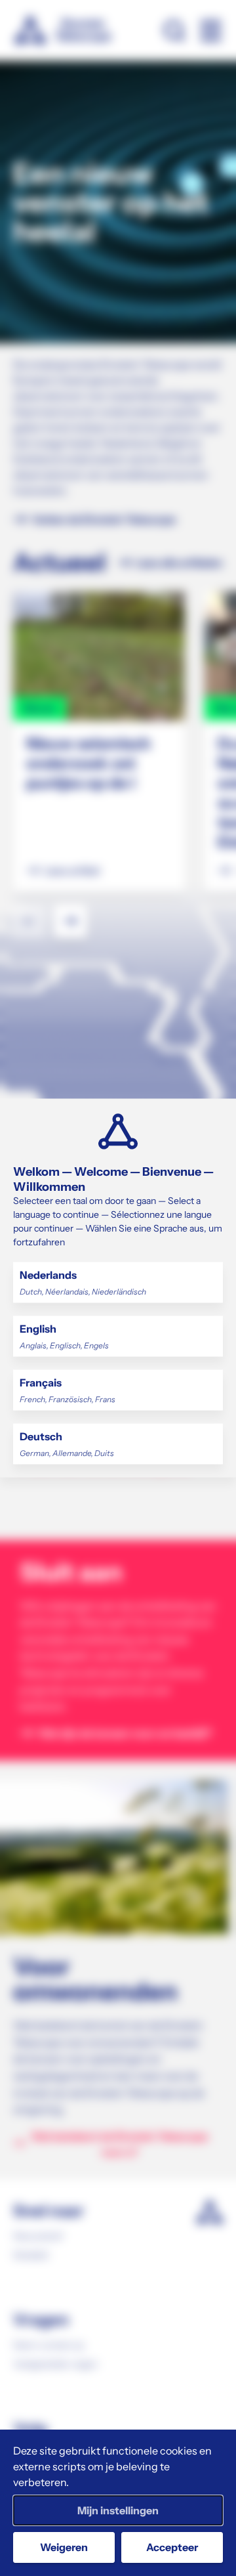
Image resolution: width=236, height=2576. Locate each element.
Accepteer (172, 2547)
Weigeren (64, 2547)
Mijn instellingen (118, 2510)
